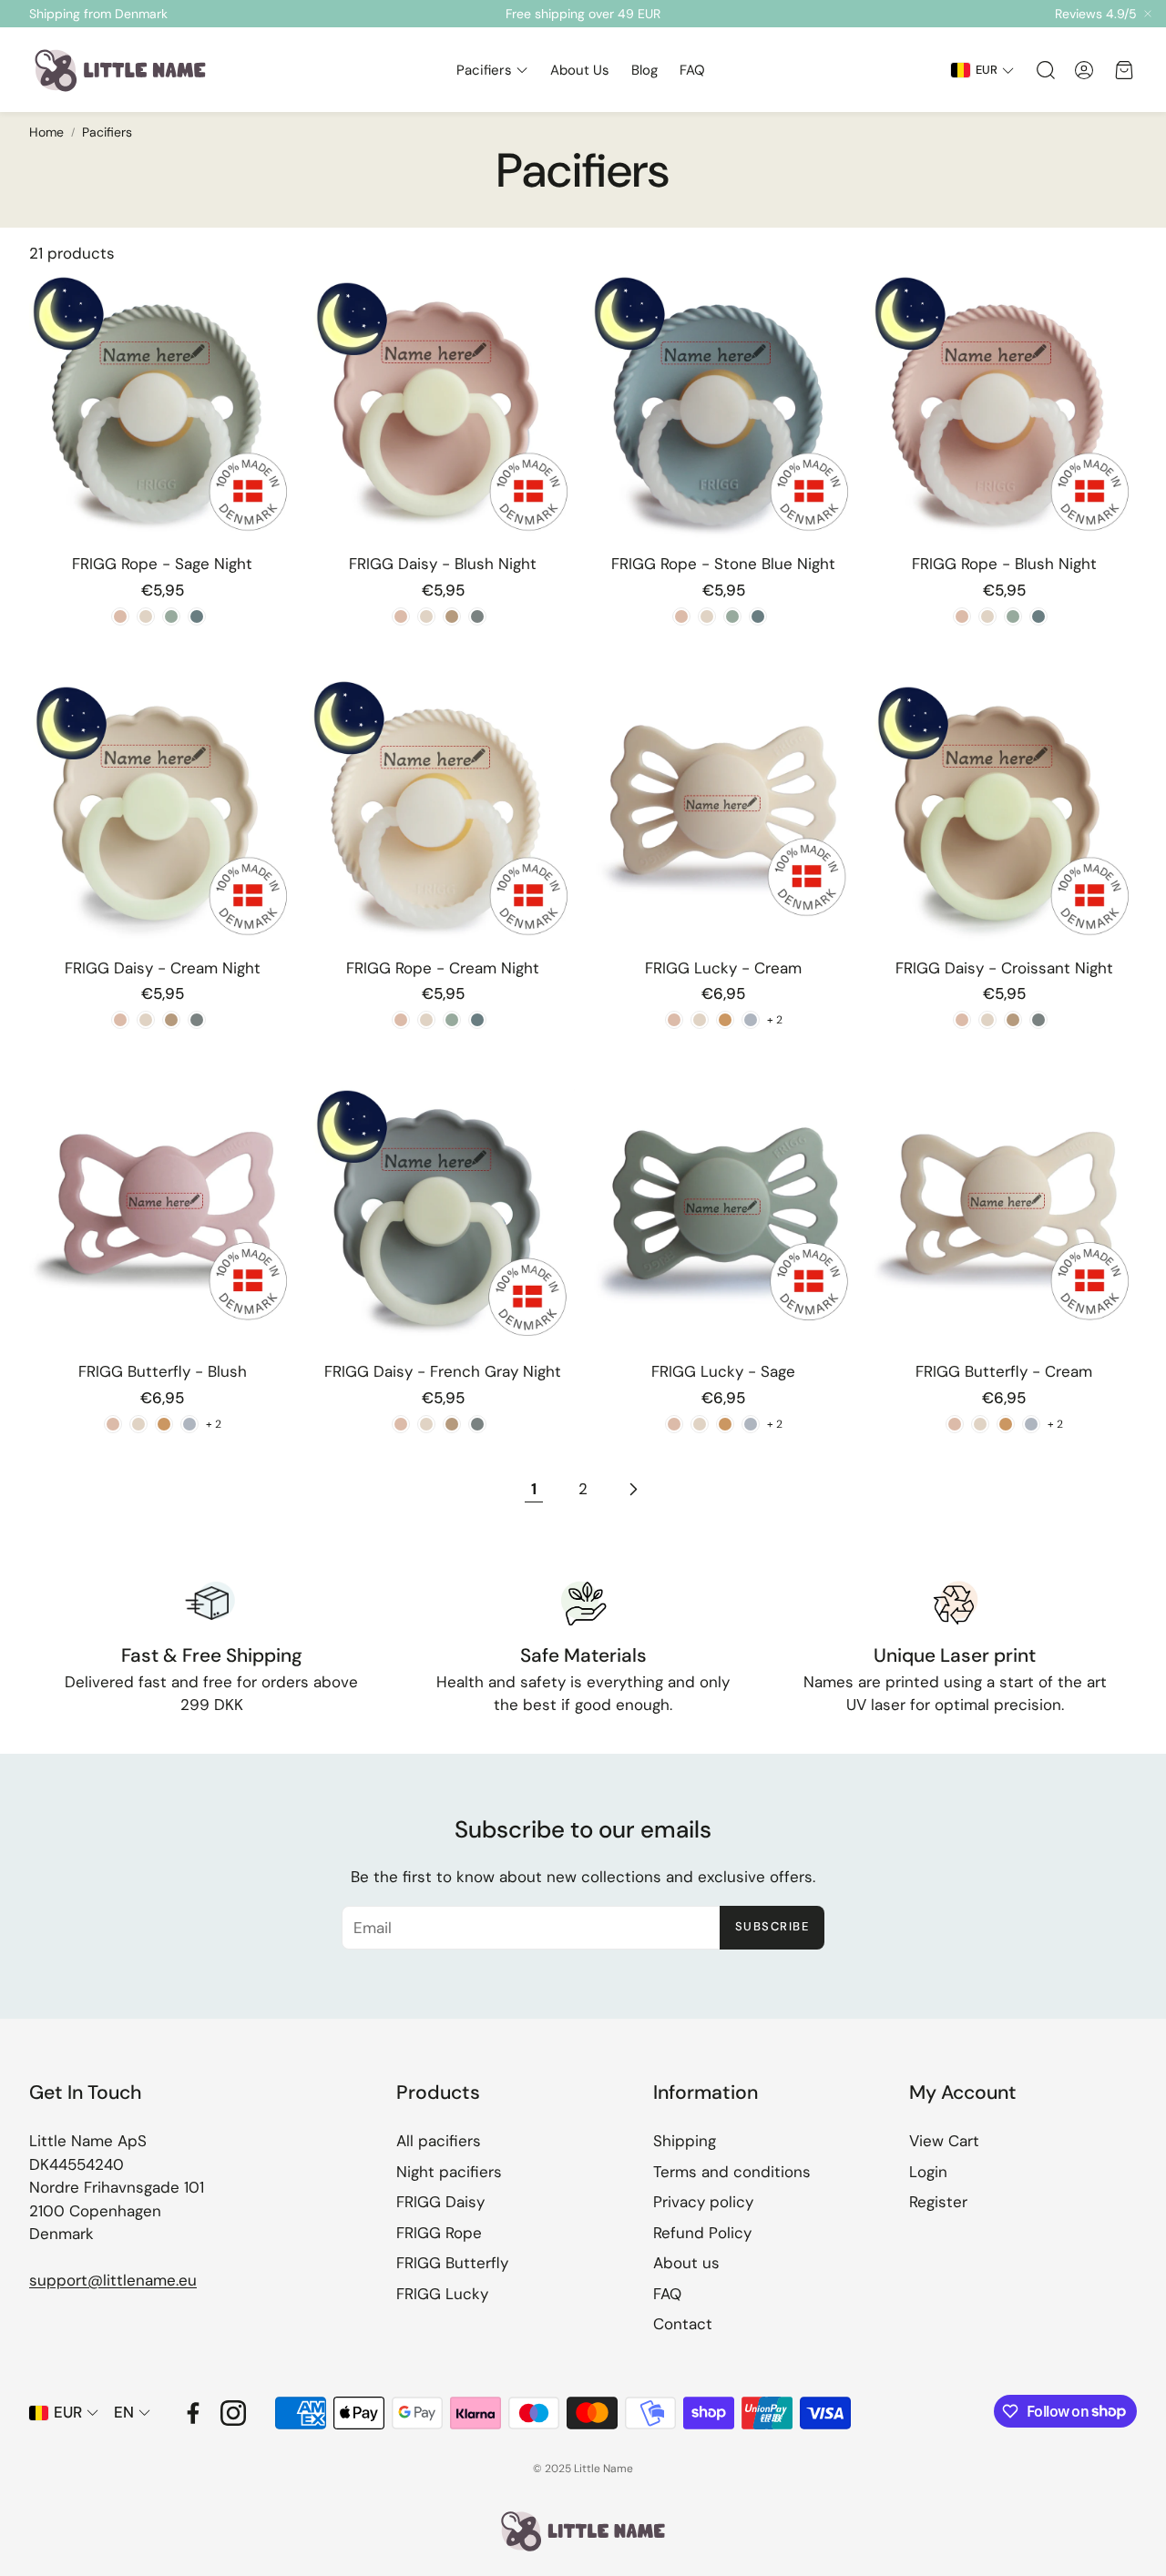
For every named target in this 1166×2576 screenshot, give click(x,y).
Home (46, 132)
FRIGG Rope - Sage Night (162, 564)
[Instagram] (233, 2413)
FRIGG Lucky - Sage (723, 1371)
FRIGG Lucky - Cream (723, 968)
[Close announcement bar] (1148, 14)
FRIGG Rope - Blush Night (1004, 564)
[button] (1044, 70)
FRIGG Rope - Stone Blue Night (723, 564)
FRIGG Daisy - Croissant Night (1004, 968)
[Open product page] (162, 405)
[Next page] (632, 1490)
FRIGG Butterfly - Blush (163, 1371)
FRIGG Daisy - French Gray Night (443, 1371)
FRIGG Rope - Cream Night (443, 968)
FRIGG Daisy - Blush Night (443, 564)
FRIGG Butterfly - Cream (1004, 1371)
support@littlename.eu (113, 2280)
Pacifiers (107, 132)
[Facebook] (193, 2413)
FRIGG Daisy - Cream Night (163, 968)
